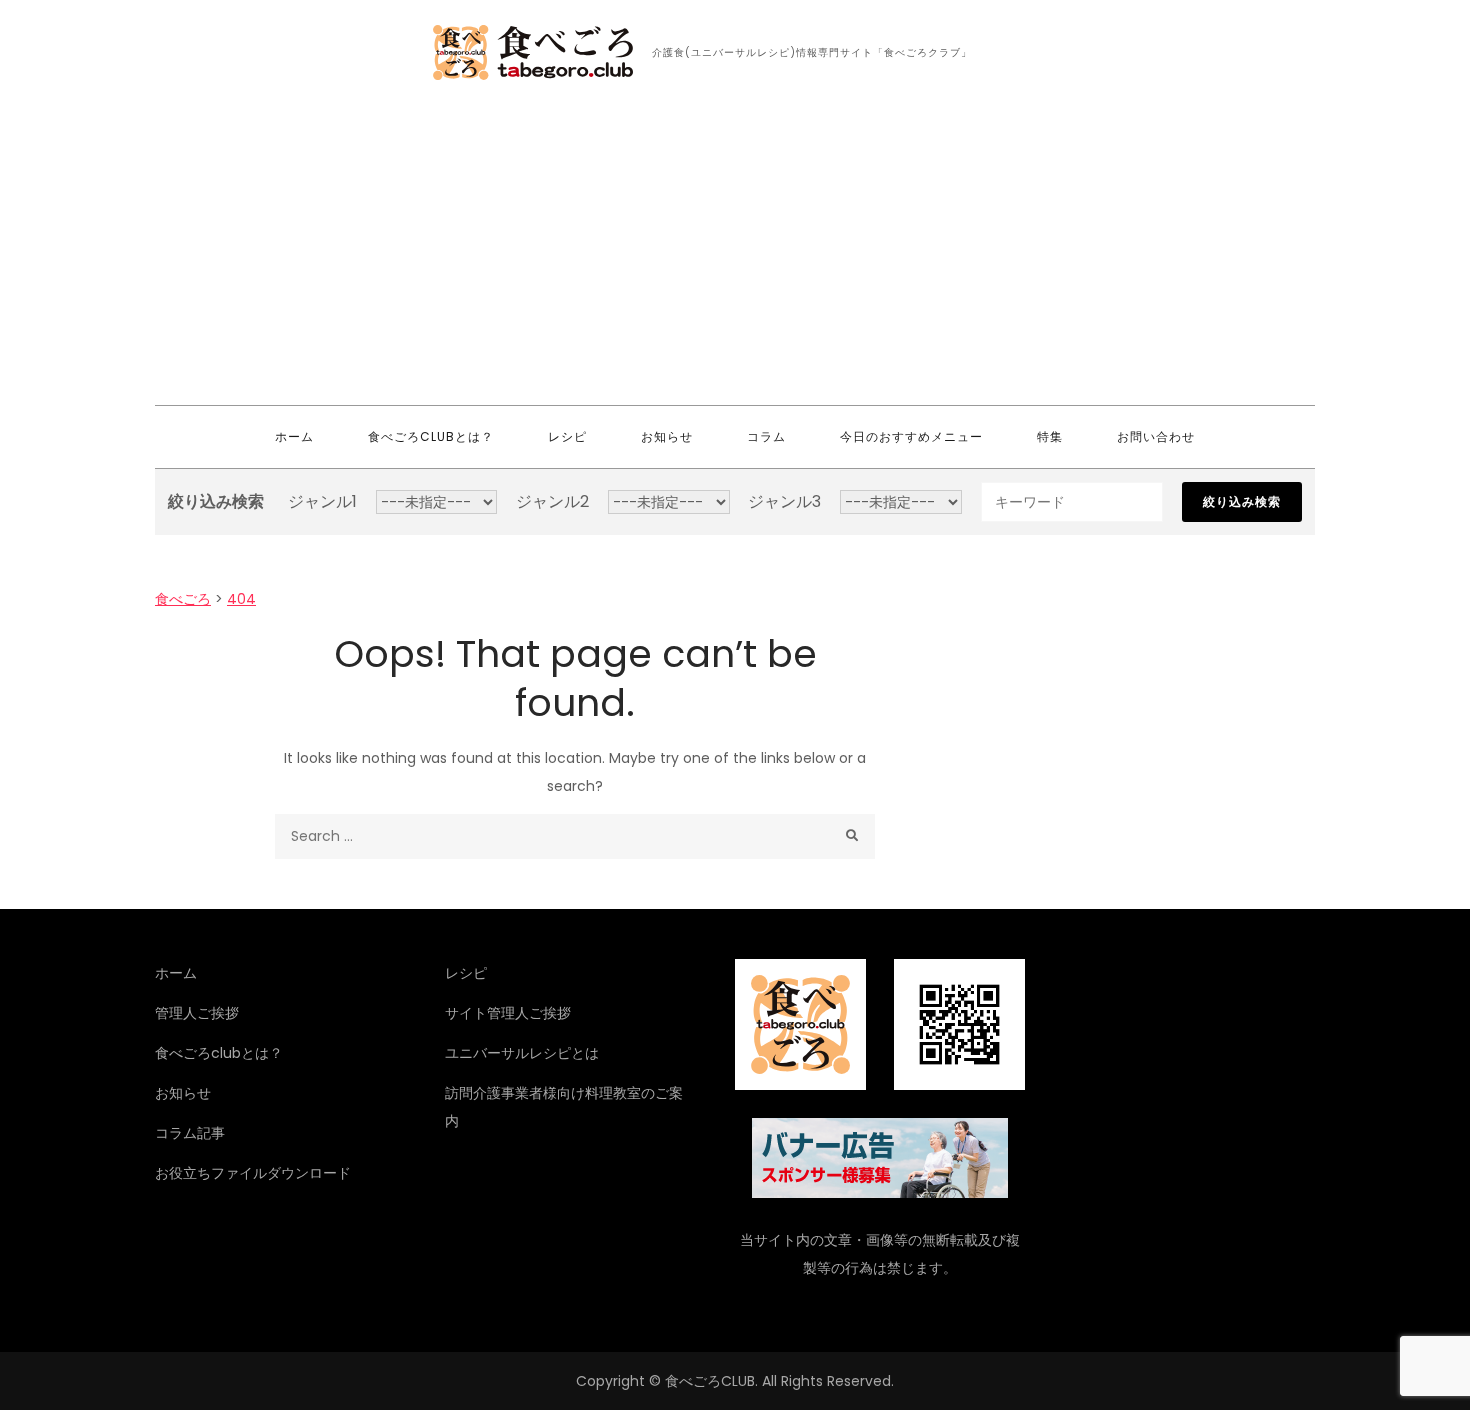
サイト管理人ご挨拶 (508, 1013)
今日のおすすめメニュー (911, 436)
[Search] (852, 836)
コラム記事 (190, 1133)
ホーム (294, 436)
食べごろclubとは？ (431, 436)
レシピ (567, 436)
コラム (766, 436)
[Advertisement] (735, 255)
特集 (1050, 436)
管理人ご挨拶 (197, 1013)
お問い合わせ (1156, 436)
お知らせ (667, 436)
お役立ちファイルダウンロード (253, 1173)
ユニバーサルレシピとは (522, 1053)
